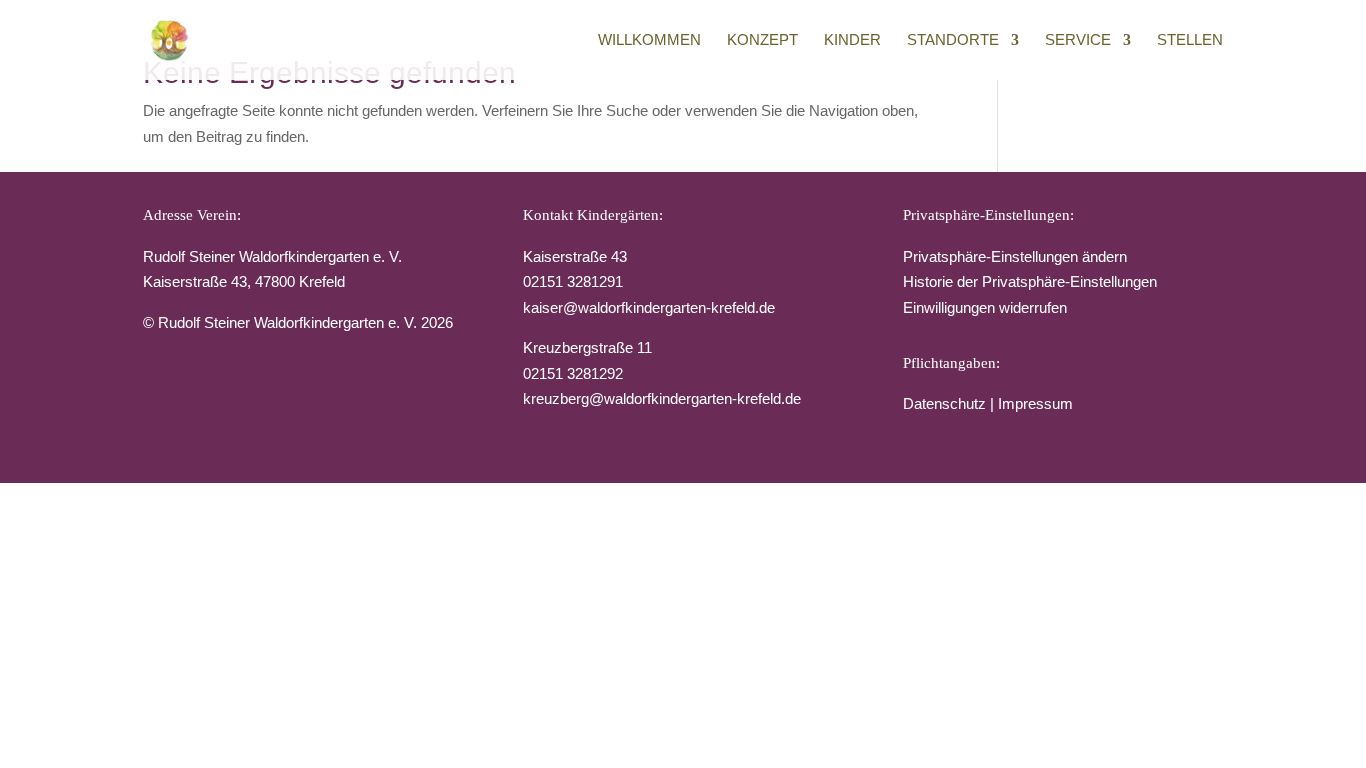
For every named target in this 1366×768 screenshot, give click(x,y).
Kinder (852, 40)
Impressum (1035, 403)
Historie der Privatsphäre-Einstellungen (1030, 281)
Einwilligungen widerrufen (985, 307)
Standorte (953, 40)
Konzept (762, 40)
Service (1078, 40)
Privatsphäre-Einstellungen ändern (1015, 256)
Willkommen (649, 40)
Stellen (1190, 40)
